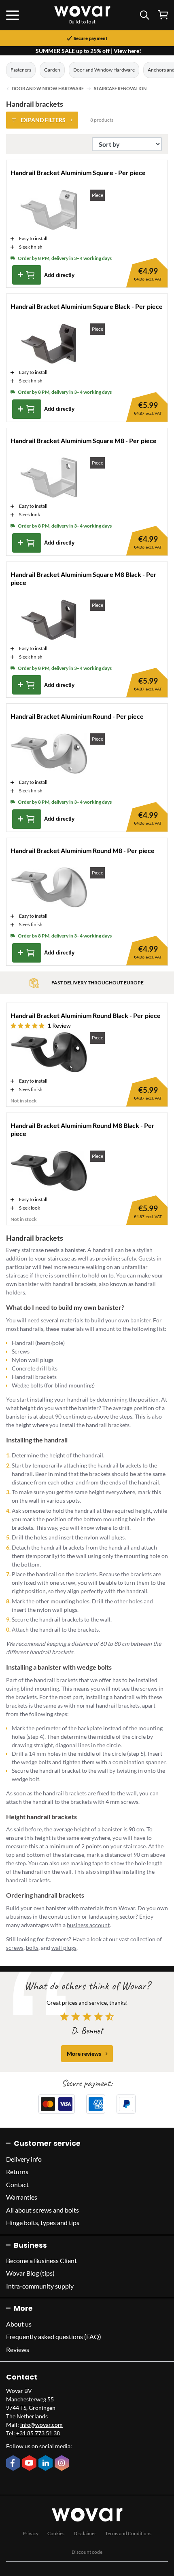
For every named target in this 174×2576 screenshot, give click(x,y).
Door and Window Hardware (104, 70)
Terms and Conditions (128, 2533)
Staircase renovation (120, 89)
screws (15, 1948)
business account (88, 1925)
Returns (17, 2172)
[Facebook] (14, 2464)
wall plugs (64, 1948)
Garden (52, 70)
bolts (32, 1948)
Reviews (18, 2349)
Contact (17, 2184)
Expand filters (43, 120)
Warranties (22, 2197)
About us (19, 2324)
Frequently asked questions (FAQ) (54, 2336)
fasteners (57, 1939)
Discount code (87, 2552)
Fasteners (21, 70)
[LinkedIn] (47, 2464)
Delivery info (24, 2159)
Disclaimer (85, 2533)
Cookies (56, 2533)
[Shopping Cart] (163, 15)
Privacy (31, 2533)
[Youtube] (30, 2464)
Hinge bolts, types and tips (43, 2222)
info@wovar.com (41, 2425)
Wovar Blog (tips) (30, 2273)
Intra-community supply (40, 2286)
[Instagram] (63, 2464)
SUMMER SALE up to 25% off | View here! (88, 51)
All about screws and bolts (42, 2210)
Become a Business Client (41, 2260)
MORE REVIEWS (84, 2053)
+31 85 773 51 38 (38, 2433)
